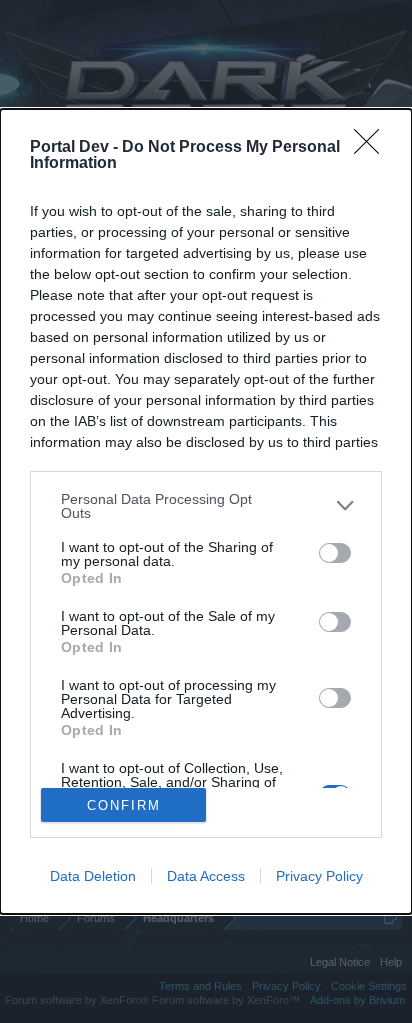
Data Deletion (93, 876)
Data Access (206, 876)
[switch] (335, 553)
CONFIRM (124, 805)
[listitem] (206, 506)
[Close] (373, 148)
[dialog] (206, 512)
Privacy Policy (319, 876)
